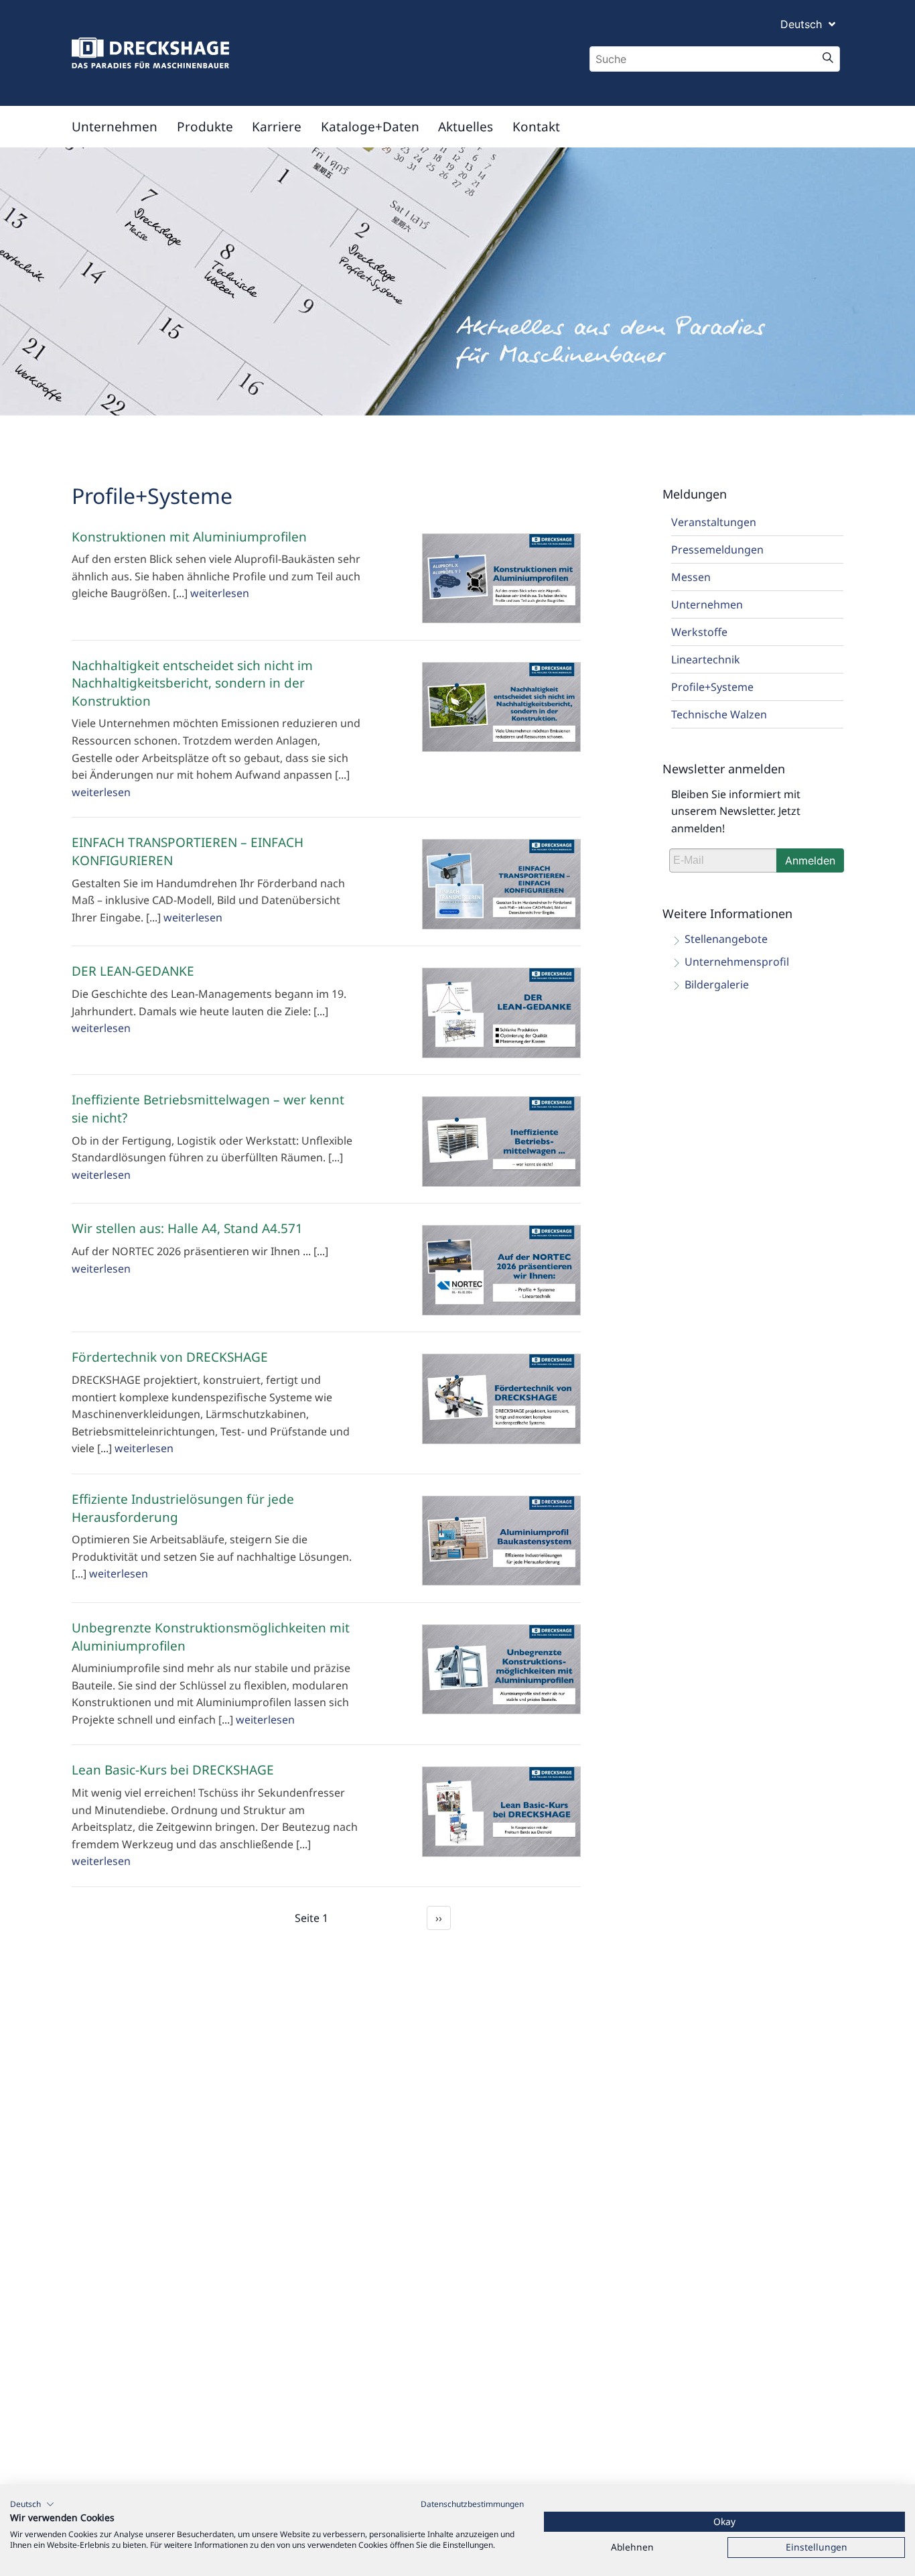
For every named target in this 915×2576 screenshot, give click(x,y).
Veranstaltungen (714, 522)
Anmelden (810, 860)
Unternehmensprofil (737, 962)
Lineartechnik (706, 659)
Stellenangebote (726, 939)
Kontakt (536, 127)
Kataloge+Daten (370, 127)
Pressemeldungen (717, 550)
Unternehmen (115, 127)
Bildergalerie (717, 984)
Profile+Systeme (712, 687)
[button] (32, 2504)
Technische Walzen (719, 714)
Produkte (205, 127)
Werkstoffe (699, 632)
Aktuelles (466, 127)
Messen (691, 577)
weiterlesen (220, 593)
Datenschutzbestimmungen (472, 2504)
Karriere (277, 127)
